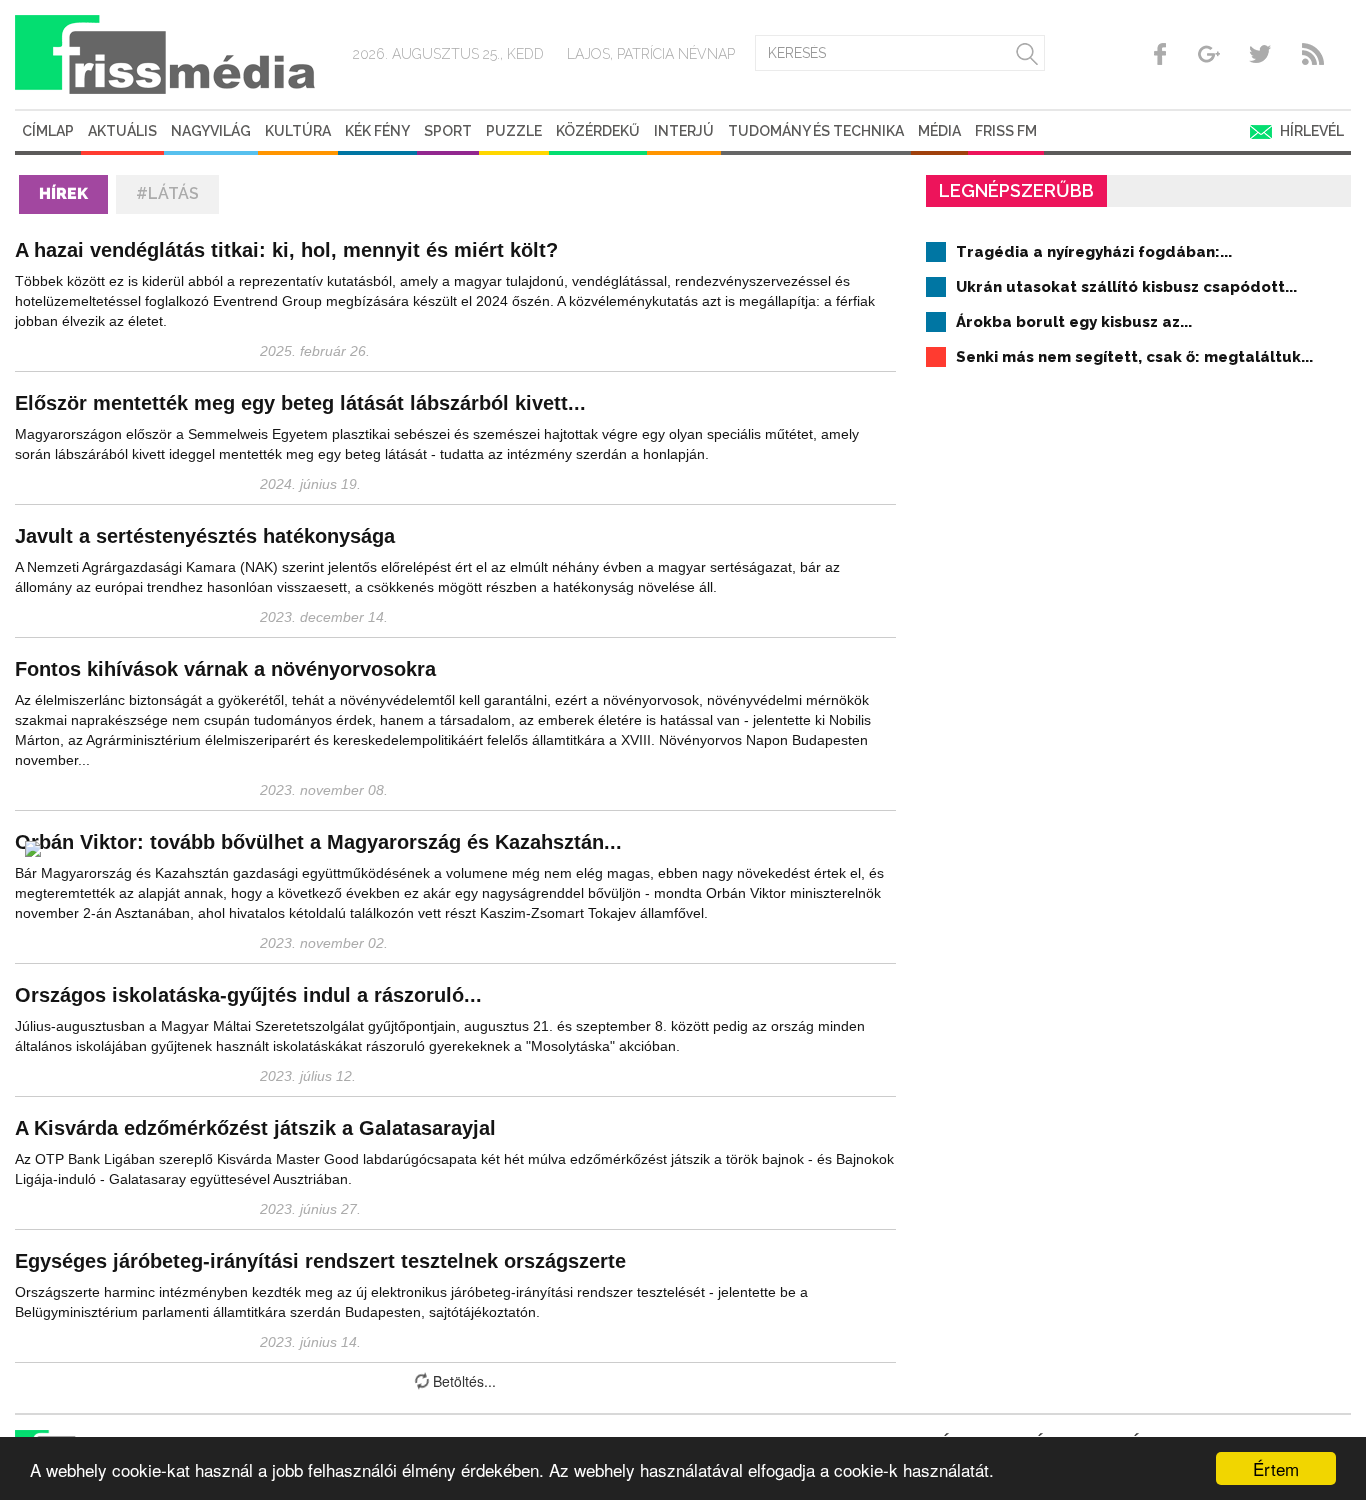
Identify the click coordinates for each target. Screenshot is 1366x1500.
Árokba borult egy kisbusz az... (1074, 322)
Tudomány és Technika (816, 131)
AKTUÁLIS (122, 131)
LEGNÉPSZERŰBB (1016, 190)
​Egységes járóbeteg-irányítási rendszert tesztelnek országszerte (320, 1261)
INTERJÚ (684, 131)
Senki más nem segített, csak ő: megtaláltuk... (1134, 357)
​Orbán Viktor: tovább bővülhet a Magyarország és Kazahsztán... (318, 842)
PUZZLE (514, 131)
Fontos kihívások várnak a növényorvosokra (225, 669)
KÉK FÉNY (377, 131)
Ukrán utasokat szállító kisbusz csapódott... (1126, 287)
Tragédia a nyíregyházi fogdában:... (1094, 252)
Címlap (48, 131)
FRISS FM (1006, 131)
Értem (1276, 1468)
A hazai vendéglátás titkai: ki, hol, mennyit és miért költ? (286, 250)
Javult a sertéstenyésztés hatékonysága (205, 536)
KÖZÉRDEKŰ (598, 131)
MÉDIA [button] (939, 131)
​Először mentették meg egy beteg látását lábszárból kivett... (300, 403)
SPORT (448, 131)
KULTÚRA (298, 131)
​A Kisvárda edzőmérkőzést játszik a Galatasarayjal (255, 1128)
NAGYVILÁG (211, 131)
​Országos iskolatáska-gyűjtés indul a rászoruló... (248, 995)
